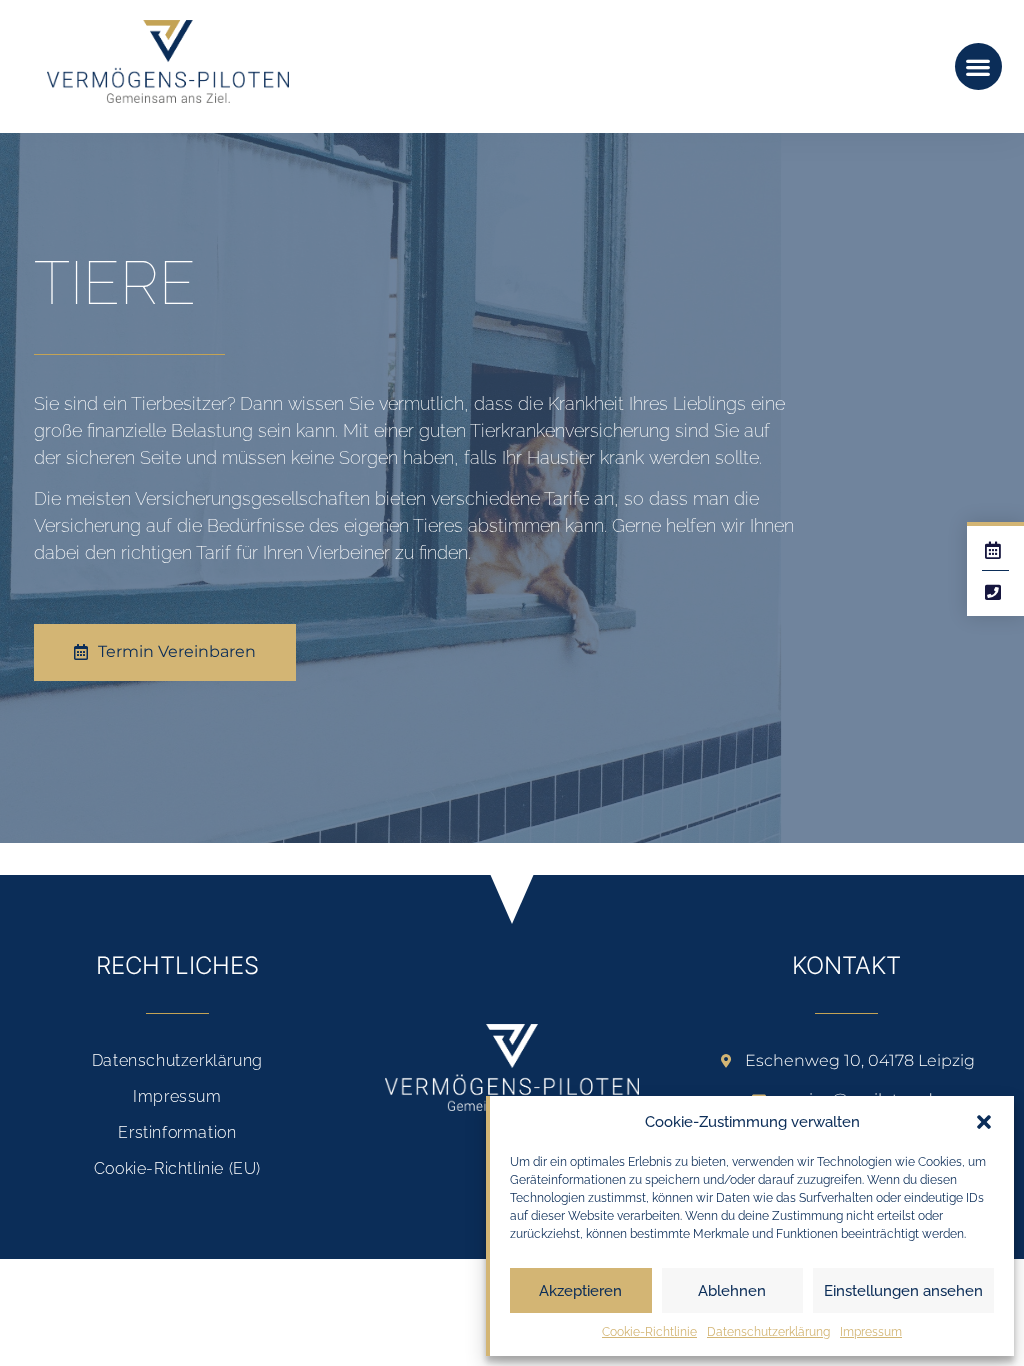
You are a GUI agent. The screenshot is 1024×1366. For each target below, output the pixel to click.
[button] (984, 1122)
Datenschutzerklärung (768, 1332)
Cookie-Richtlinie (649, 1332)
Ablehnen (732, 1291)
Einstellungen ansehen (903, 1291)
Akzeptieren (580, 1291)
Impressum (871, 1332)
